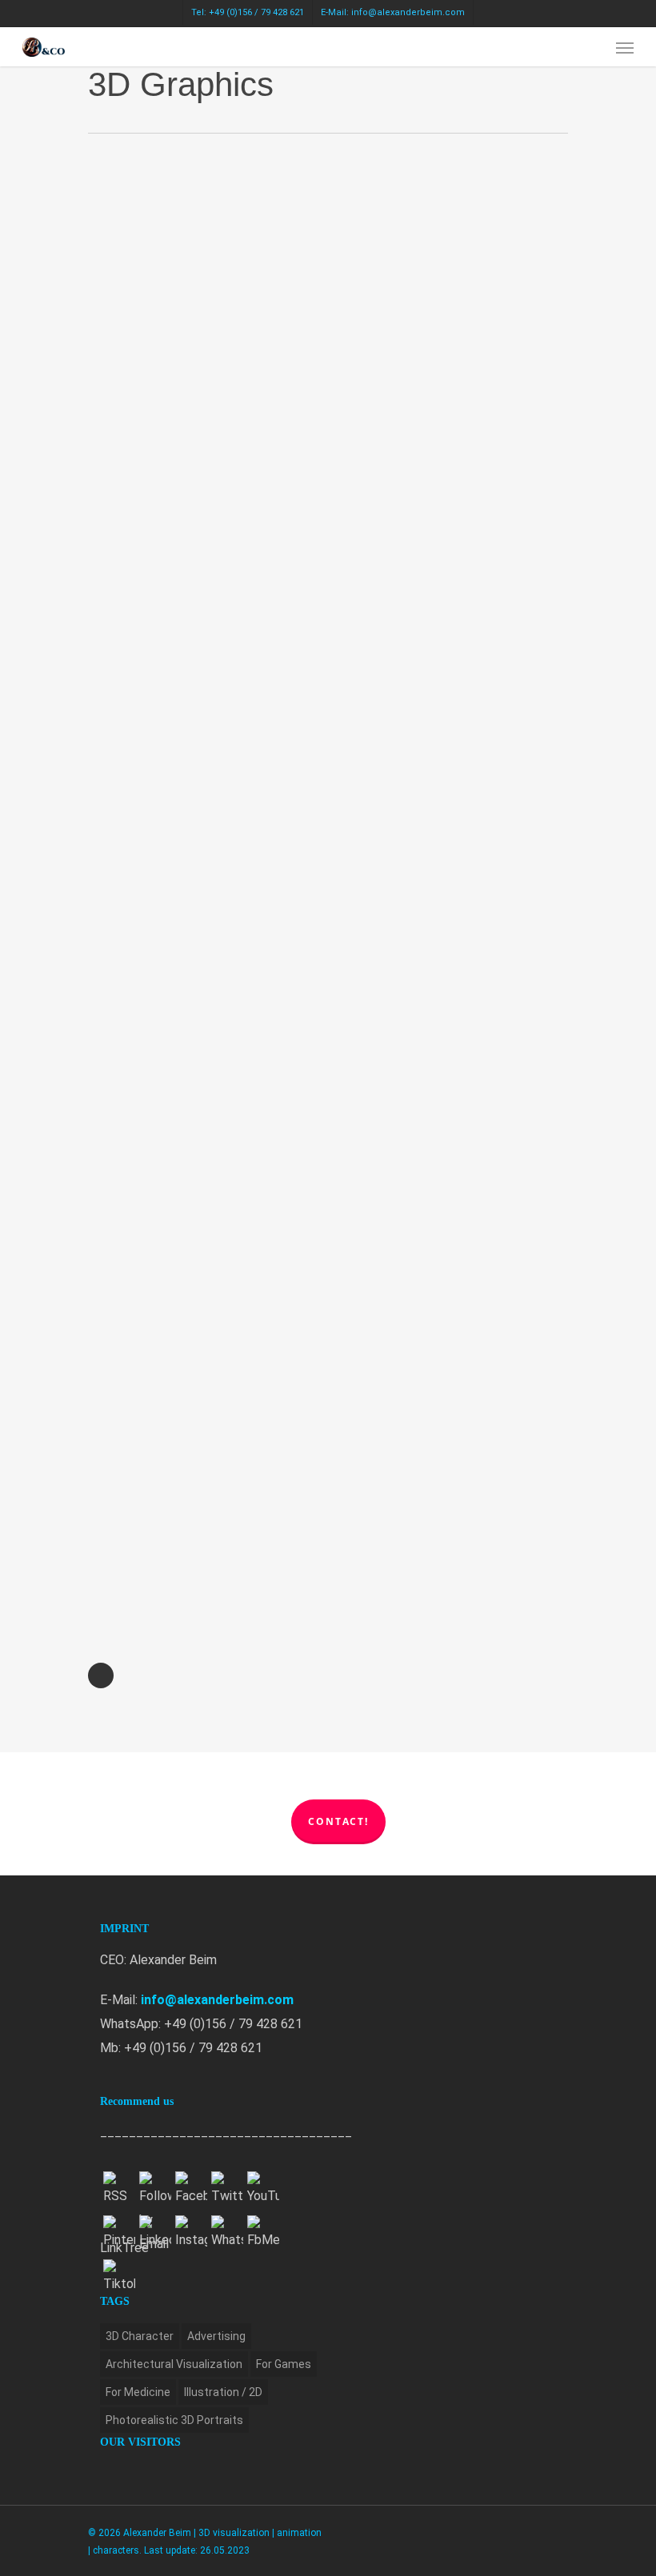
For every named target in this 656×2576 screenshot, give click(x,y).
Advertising (216, 2336)
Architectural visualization (174, 2364)
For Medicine (138, 2392)
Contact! (338, 1821)
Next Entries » (101, 1675)
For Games (284, 2364)
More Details (206, 294)
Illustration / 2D (223, 2392)
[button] (625, 47)
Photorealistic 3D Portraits (174, 2420)
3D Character (140, 2336)
